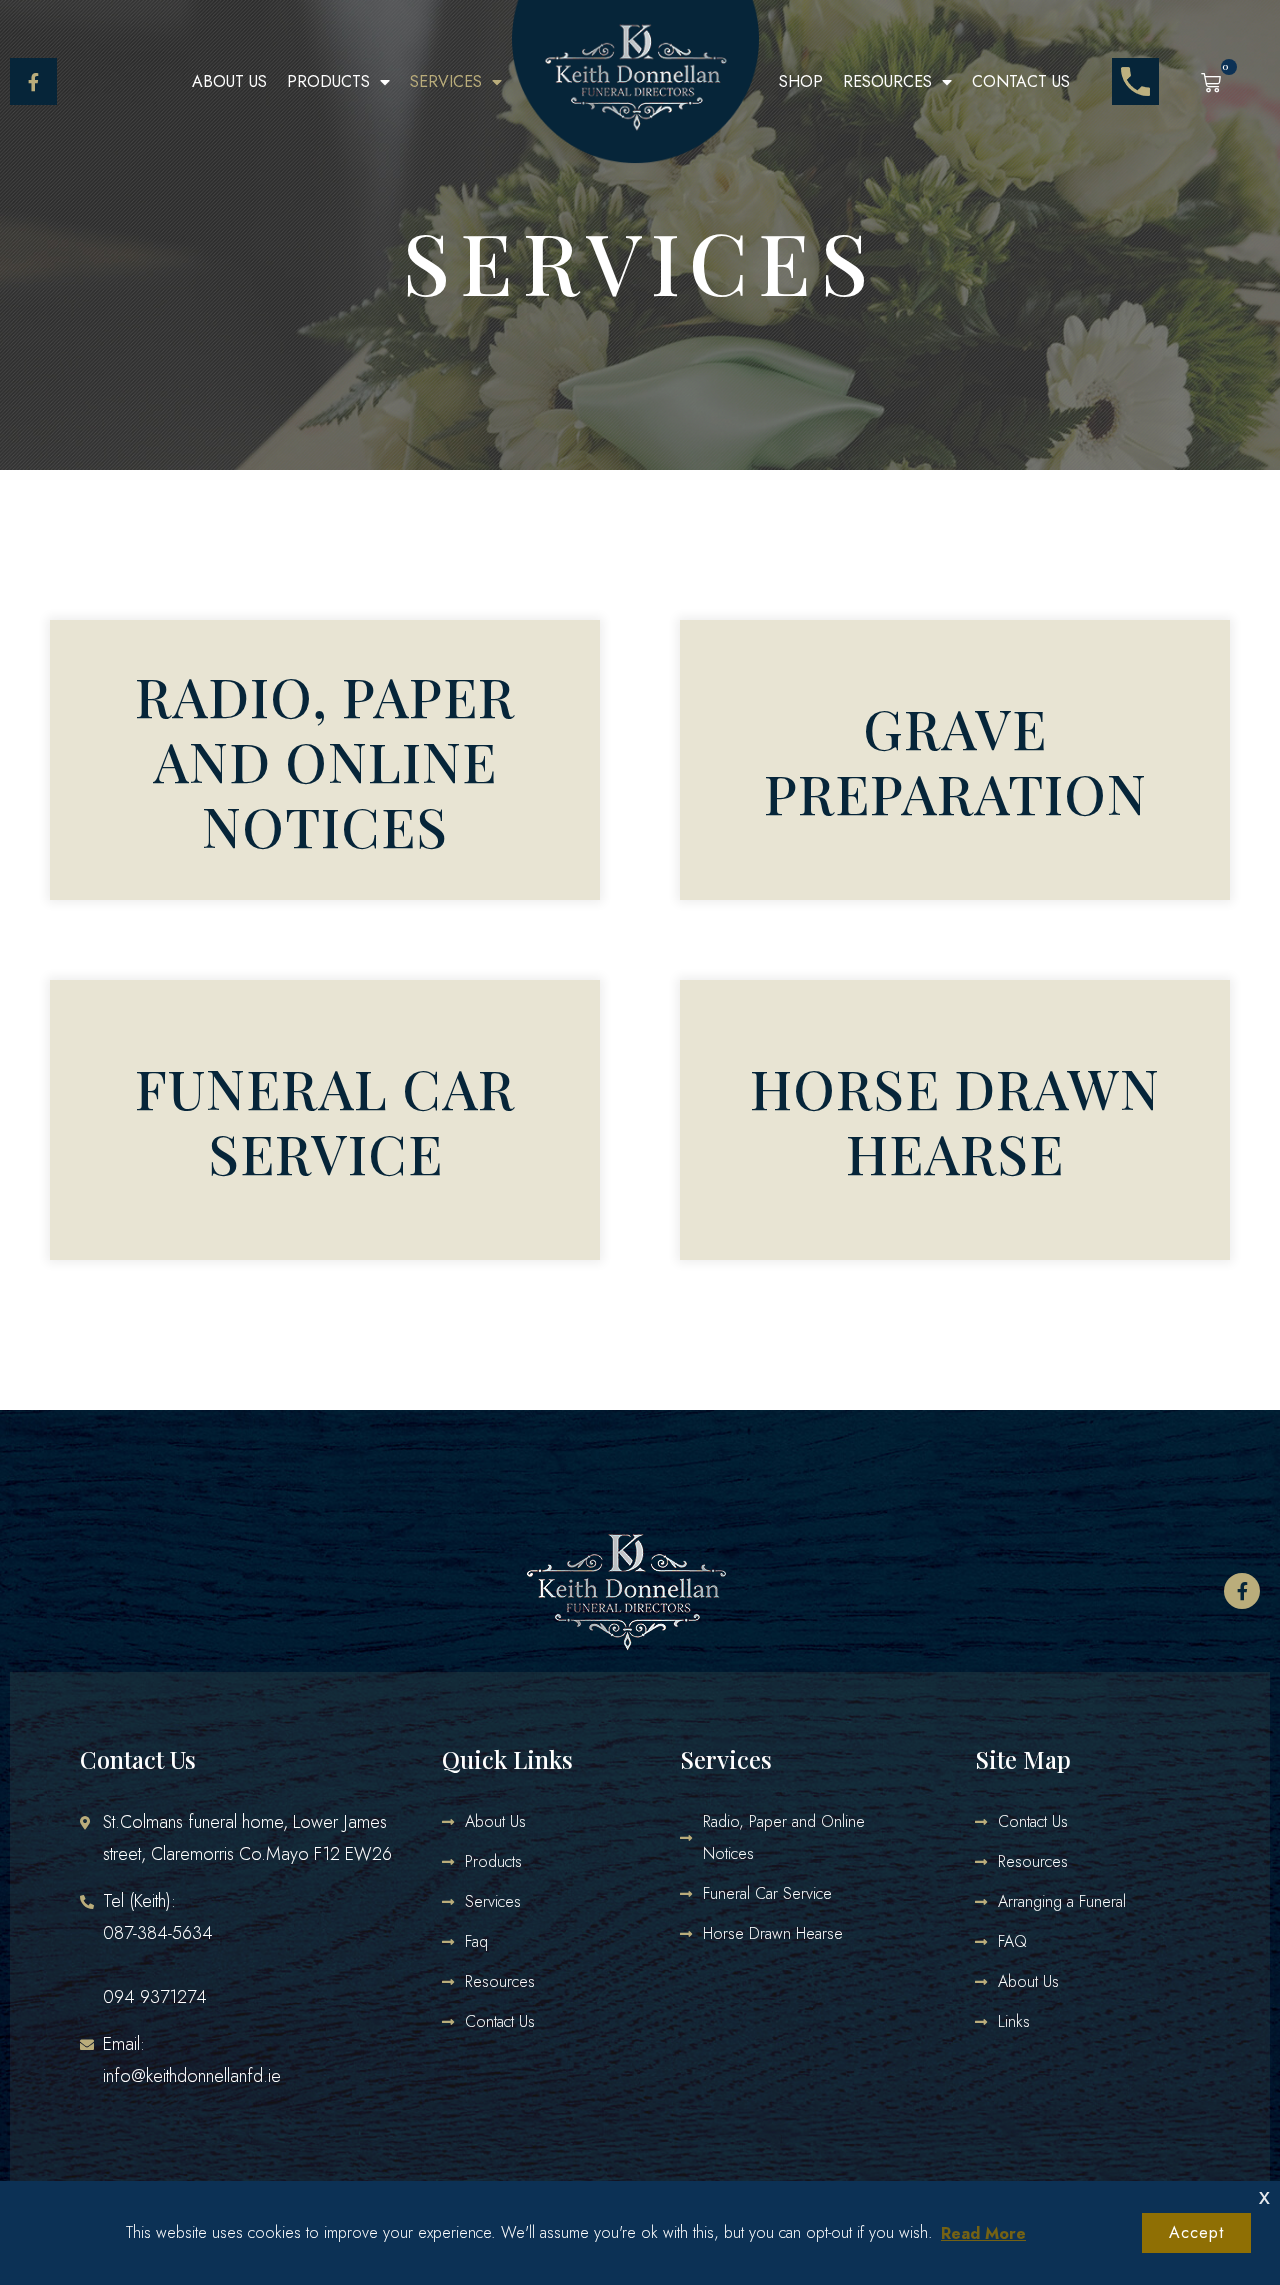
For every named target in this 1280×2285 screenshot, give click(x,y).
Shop (801, 81)
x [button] (1264, 2195)
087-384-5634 (158, 1933)
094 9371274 (155, 1997)
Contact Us (1021, 81)
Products (328, 81)
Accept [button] (1196, 2232)
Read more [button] (983, 2233)
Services (446, 81)
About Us (229, 81)
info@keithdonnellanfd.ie (192, 2076)
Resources (887, 81)
